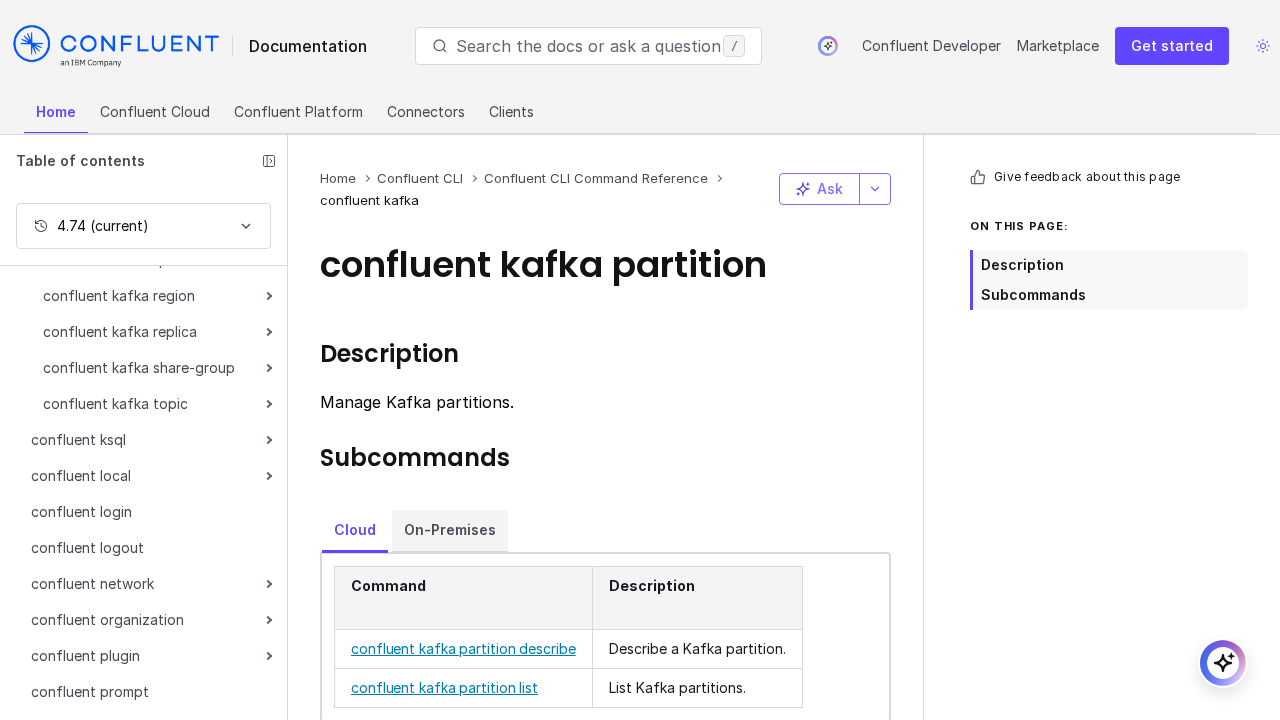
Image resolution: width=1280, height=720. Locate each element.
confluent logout (87, 547)
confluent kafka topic (115, 403)
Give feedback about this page (1087, 176)
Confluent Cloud (155, 111)
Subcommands (1033, 294)
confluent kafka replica (120, 331)
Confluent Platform (298, 111)
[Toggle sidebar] (269, 161)
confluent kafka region (119, 295)
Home (56, 111)
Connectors (426, 111)
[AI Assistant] (828, 46)
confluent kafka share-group (139, 367)
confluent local (81, 475)
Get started (1172, 45)
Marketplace (1058, 45)
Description (1022, 264)
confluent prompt (90, 691)
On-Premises (450, 529)
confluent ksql (78, 439)
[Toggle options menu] (875, 189)
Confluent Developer (931, 45)
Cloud (355, 529)
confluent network (92, 583)
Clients (511, 111)
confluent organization (107, 619)
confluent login (81, 511)
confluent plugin (85, 655)
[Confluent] (116, 46)
